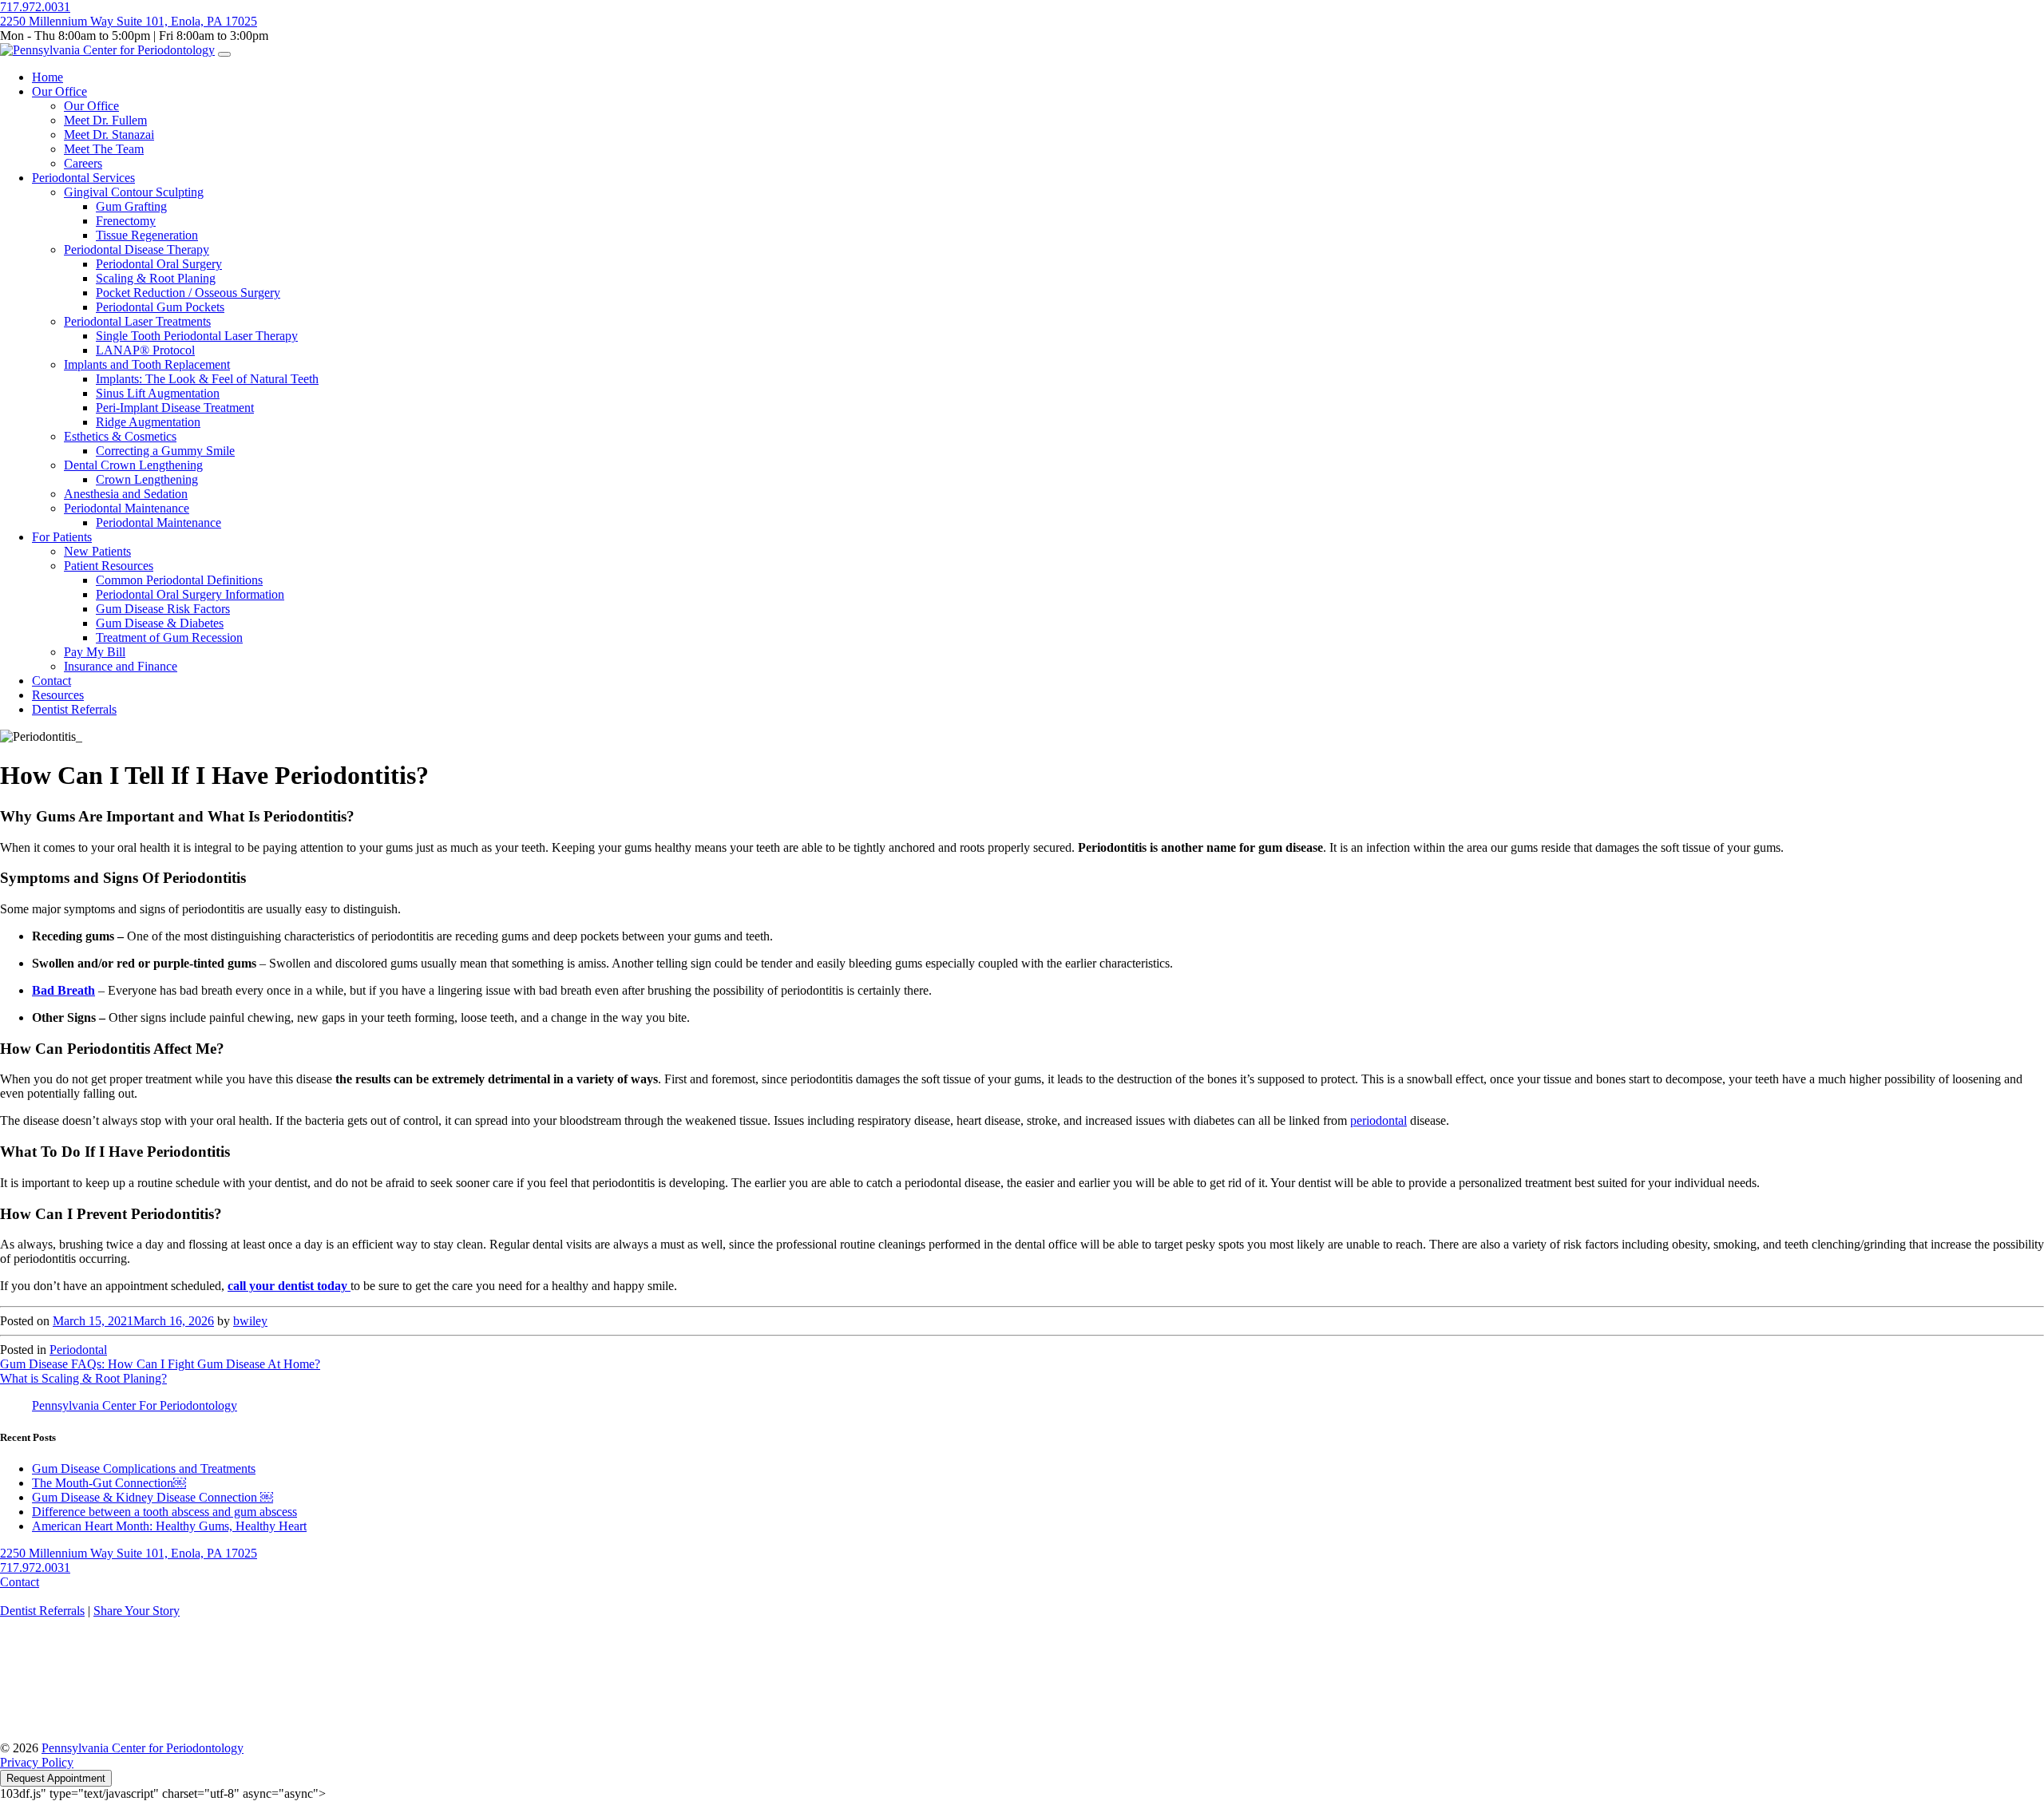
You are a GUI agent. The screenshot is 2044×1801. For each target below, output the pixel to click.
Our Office (59, 91)
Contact (51, 681)
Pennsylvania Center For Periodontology (135, 1405)
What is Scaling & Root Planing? (83, 1378)
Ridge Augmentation (148, 422)
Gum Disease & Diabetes (160, 623)
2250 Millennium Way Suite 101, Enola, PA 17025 (129, 21)
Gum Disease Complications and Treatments (144, 1469)
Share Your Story (137, 1611)
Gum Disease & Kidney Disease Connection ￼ (153, 1497)
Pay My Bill (95, 652)
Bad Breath (63, 990)
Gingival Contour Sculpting (134, 192)
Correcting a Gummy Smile (165, 451)
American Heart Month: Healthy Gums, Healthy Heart (169, 1526)
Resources (58, 695)
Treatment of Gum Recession (169, 637)
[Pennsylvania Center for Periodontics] (107, 50)
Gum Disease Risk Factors (163, 609)
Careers (83, 163)
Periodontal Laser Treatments (137, 321)
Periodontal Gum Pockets (160, 307)
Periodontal (78, 1350)
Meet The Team (104, 149)
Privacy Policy (37, 1762)
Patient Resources (109, 566)
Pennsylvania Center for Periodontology (143, 1748)
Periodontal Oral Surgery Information (190, 594)
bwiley (250, 1321)
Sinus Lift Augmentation (158, 393)
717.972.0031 (35, 7)
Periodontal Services (83, 178)
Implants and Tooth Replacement (147, 364)
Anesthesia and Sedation (126, 494)
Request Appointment (56, 1778)
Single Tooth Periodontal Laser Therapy (197, 336)
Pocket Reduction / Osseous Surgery (188, 293)
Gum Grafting (131, 206)
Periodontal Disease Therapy (137, 249)
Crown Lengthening (147, 479)
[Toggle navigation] (224, 54)
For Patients (62, 537)
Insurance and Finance (121, 666)
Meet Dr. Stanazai (109, 135)
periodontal (1379, 1120)
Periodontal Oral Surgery (159, 264)
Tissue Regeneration (147, 235)
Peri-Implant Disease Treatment (175, 408)
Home (48, 77)
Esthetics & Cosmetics (120, 436)
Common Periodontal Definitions (179, 580)
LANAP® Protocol (145, 350)
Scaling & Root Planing (156, 278)
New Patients (97, 551)
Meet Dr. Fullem (105, 120)
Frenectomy (126, 221)
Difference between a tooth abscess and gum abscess (164, 1512)
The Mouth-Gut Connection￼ (109, 1483)
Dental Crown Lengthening (133, 465)
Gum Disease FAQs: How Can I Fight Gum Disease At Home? (160, 1364)
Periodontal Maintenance (127, 508)
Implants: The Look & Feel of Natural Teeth (207, 379)
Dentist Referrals (74, 709)
